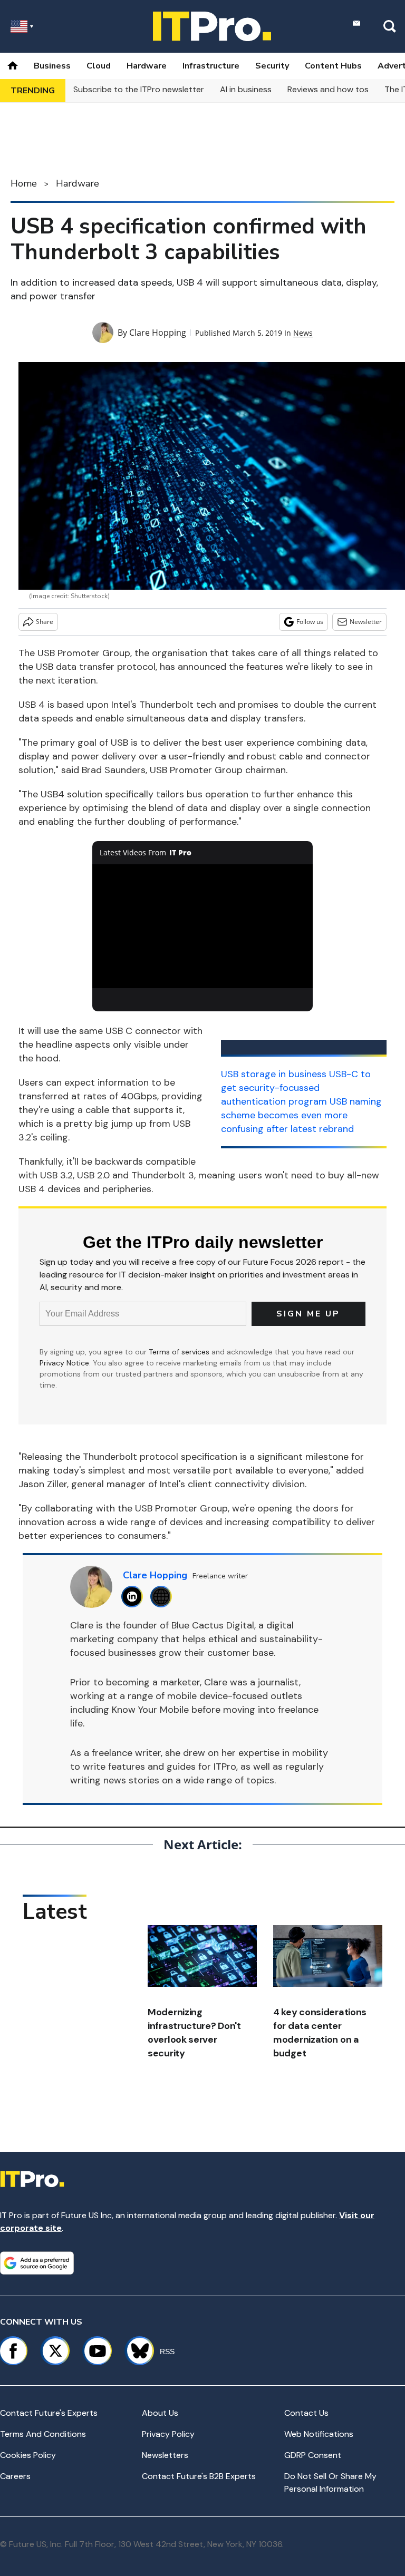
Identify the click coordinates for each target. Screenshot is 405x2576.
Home (24, 183)
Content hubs (333, 66)
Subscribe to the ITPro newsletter (139, 89)
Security (272, 66)
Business (52, 66)
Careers (15, 2476)
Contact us (306, 2413)
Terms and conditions (43, 2434)
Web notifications (319, 2434)
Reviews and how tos (328, 89)
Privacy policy (168, 2434)
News (303, 333)
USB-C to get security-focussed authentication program (296, 1088)
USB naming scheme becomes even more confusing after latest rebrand (301, 1115)
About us (160, 2413)
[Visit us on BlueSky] (135, 2351)
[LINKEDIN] (135, 1597)
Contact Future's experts (49, 2413)
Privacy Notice (64, 1363)
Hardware (147, 66)
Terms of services (180, 1352)
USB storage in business (274, 1074)
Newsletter (366, 622)
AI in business (246, 89)
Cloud (99, 66)
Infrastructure (211, 66)
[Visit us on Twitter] (55, 2351)
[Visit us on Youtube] (98, 2351)
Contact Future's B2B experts (199, 2476)
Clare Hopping (158, 333)
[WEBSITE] (164, 1597)
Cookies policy (28, 2455)
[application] (203, 926)
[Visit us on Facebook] (13, 2351)
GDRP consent (313, 2455)
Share (45, 622)
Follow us (310, 622)
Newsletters (165, 2455)
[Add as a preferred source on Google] (37, 2263)
